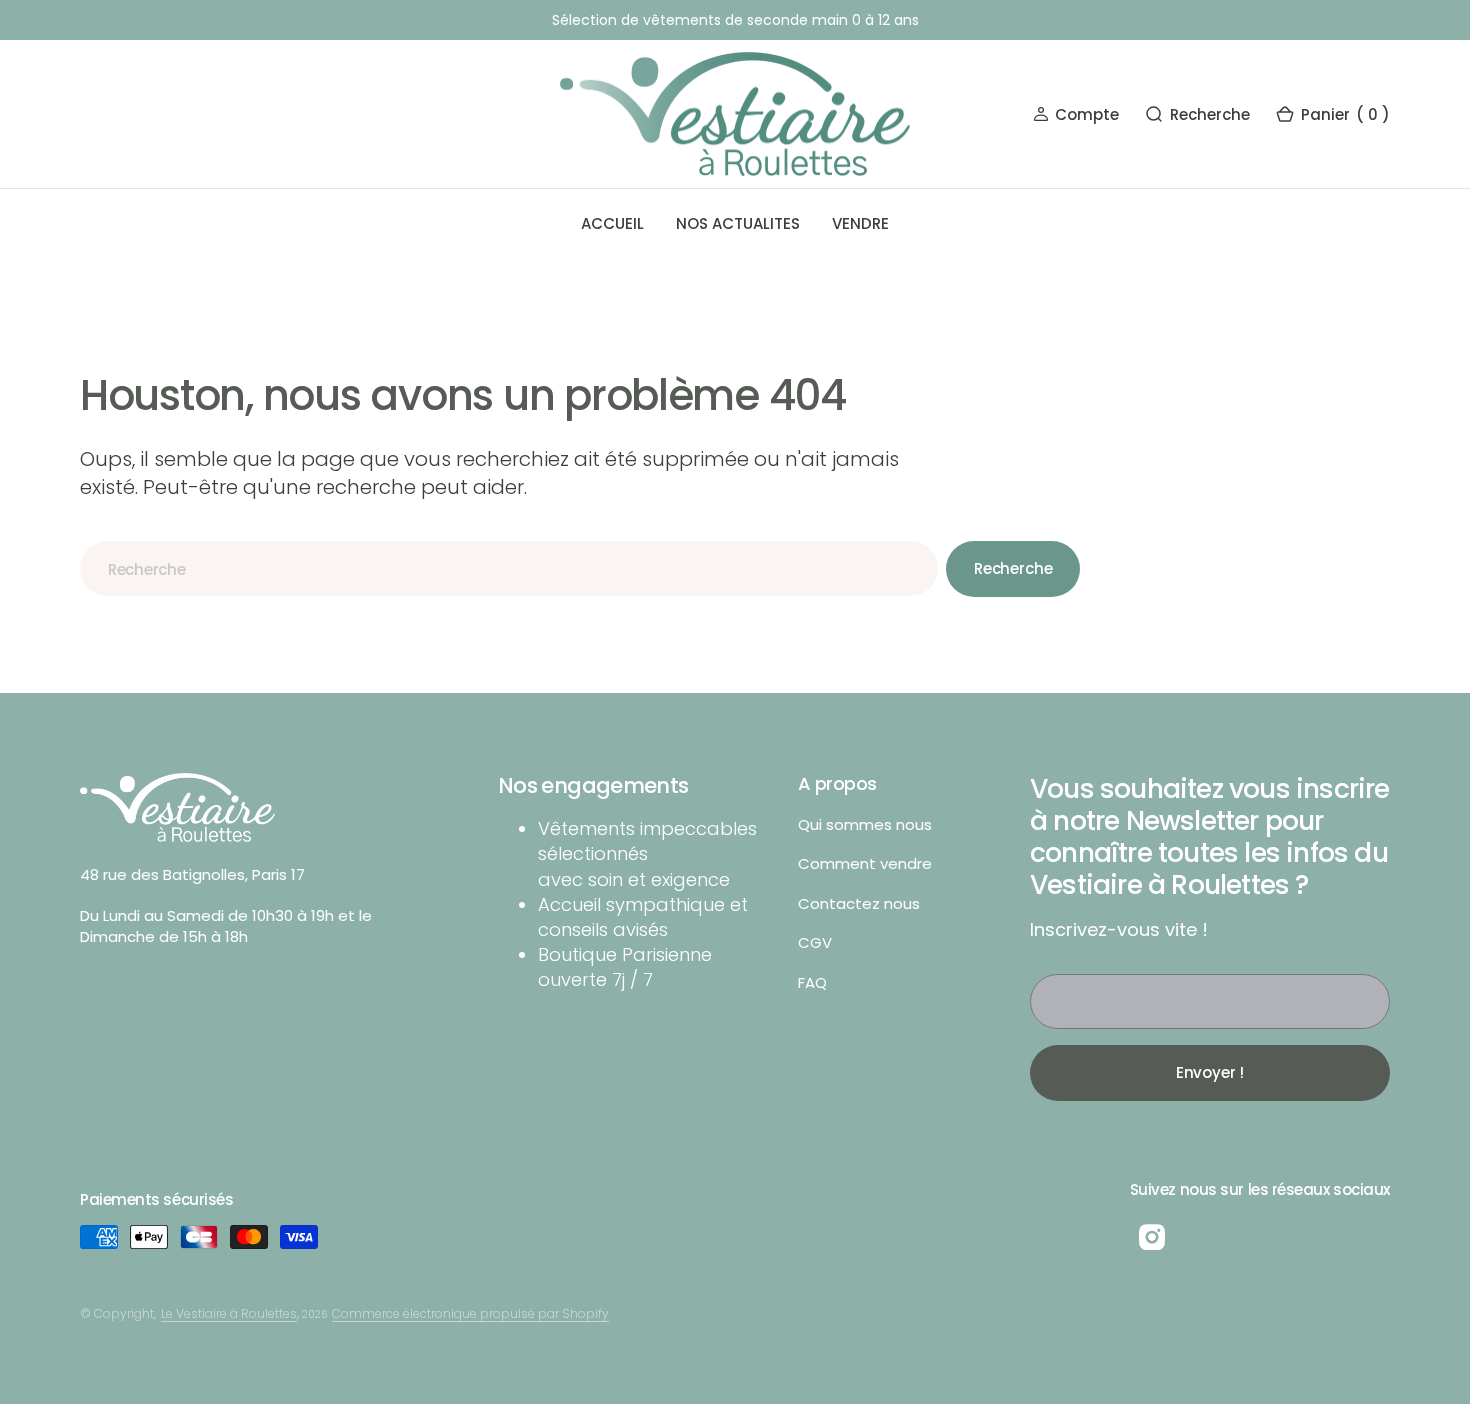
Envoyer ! (1210, 1072)
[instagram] (1152, 1237)
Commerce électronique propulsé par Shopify (470, 1313)
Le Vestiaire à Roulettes (229, 1313)
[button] (1076, 114)
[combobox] (509, 568)
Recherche (1013, 568)
